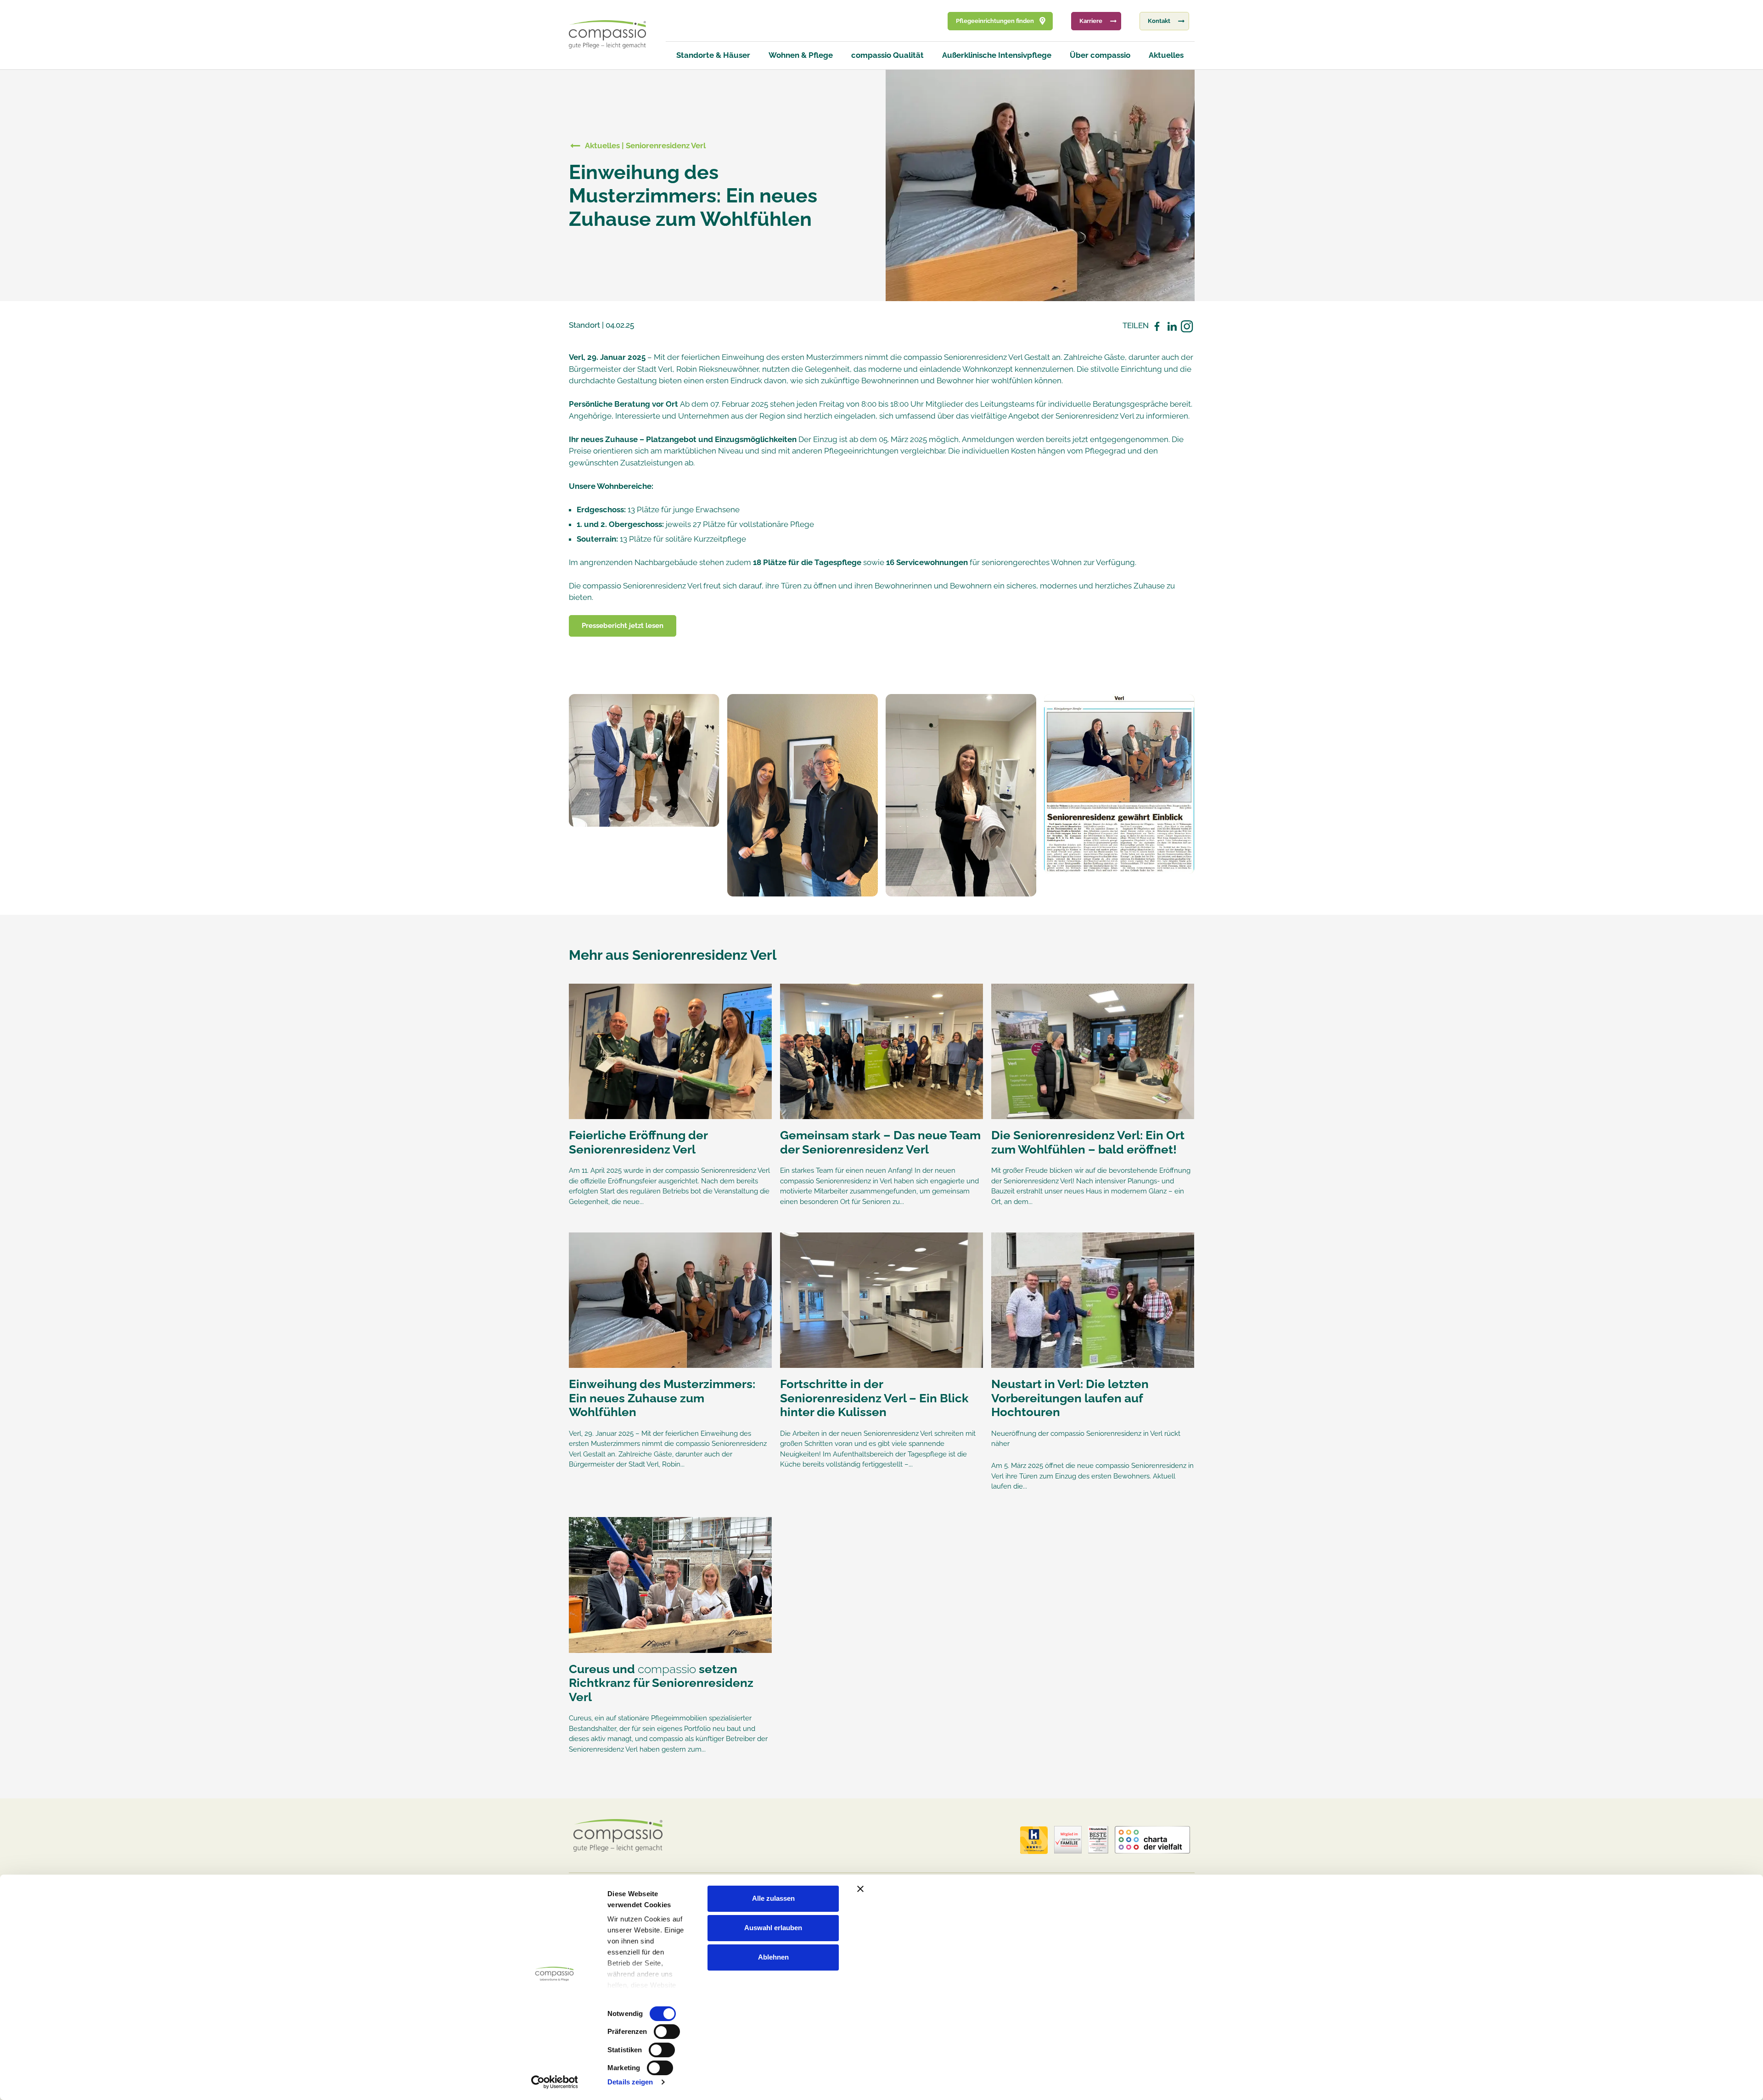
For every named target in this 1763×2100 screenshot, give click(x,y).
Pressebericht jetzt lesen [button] (623, 626)
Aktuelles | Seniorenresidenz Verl (645, 146)
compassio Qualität (887, 55)
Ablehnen (773, 1957)
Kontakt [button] (1159, 21)
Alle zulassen (773, 1898)
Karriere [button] (1091, 21)
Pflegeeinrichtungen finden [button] (995, 21)
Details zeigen (630, 2082)
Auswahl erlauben (773, 1928)
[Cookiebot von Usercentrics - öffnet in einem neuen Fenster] (554, 2082)
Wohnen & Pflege (801, 55)
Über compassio (1100, 55)
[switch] (667, 2032)
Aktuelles (1166, 55)
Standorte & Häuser (713, 55)
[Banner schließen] (1053, 1889)
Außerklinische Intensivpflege (997, 55)
